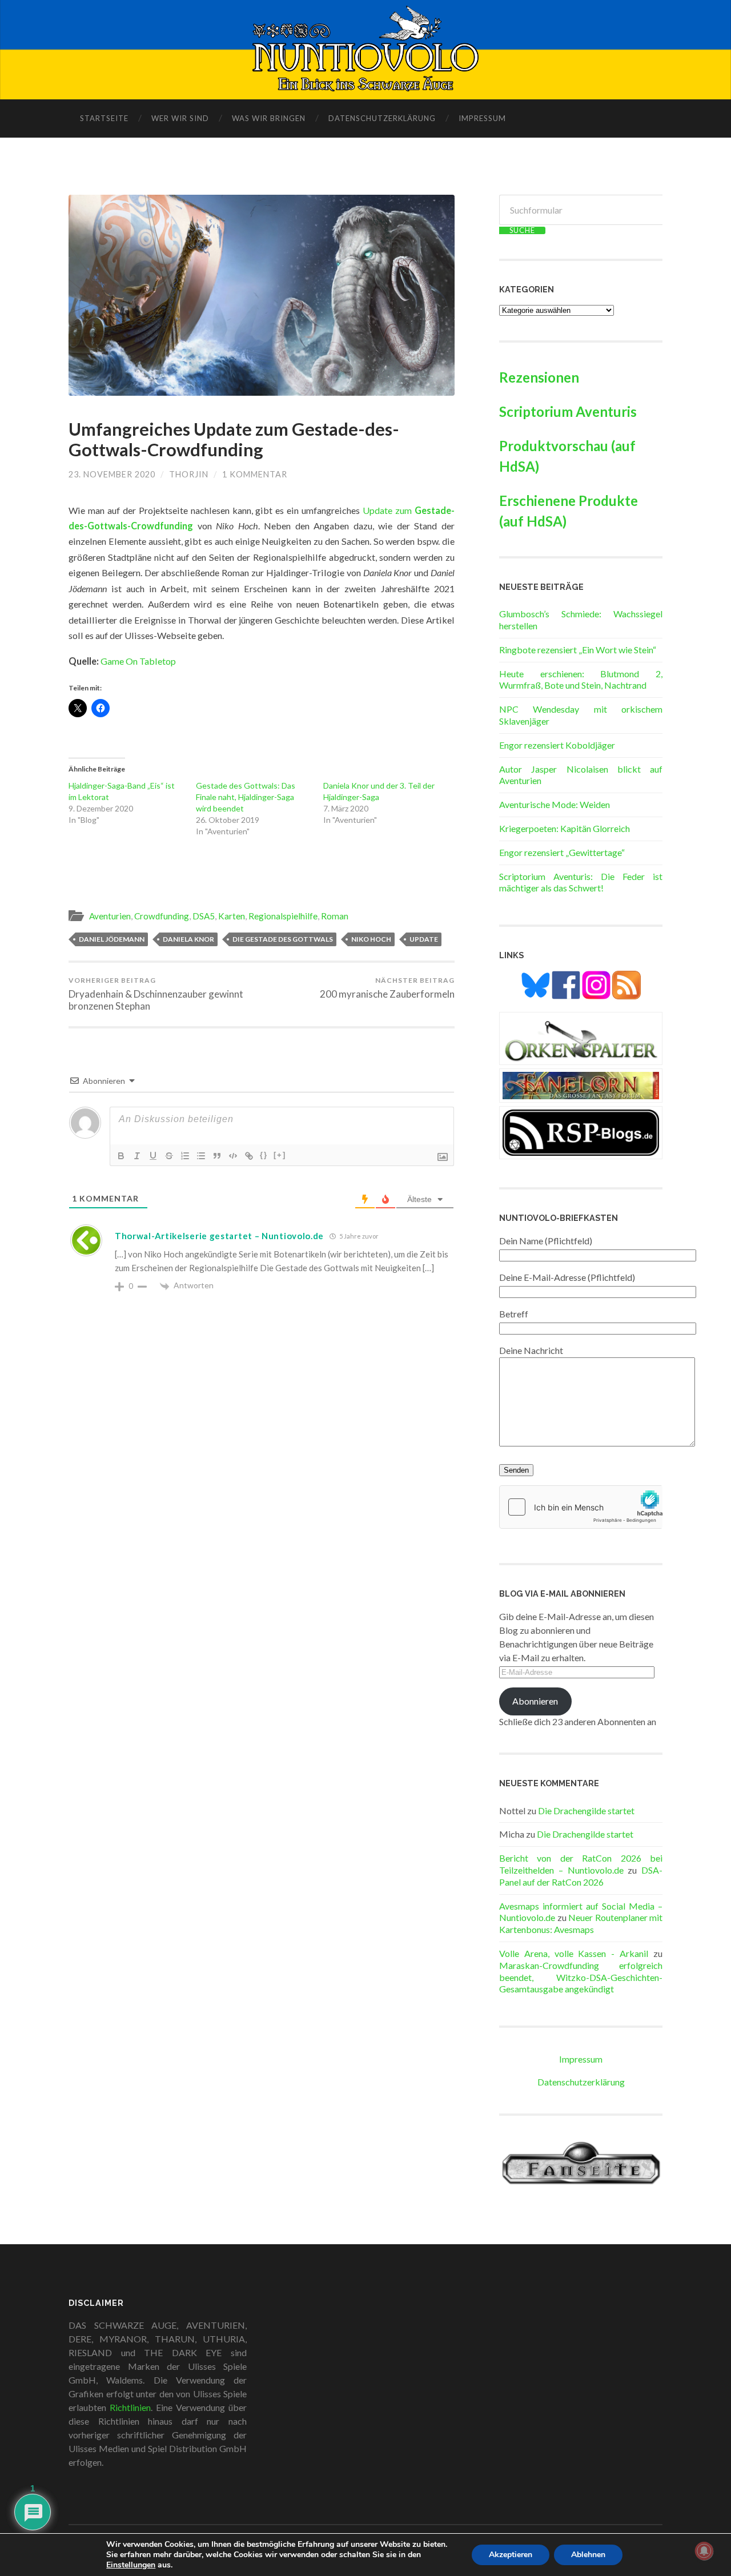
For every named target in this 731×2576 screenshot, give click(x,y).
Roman (335, 916)
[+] (280, 1155)
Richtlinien (130, 2407)
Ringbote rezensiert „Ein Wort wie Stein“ (578, 650)
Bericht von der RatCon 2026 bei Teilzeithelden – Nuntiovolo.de (581, 1864)
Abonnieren (535, 1701)
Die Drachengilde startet (586, 1811)
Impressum (482, 118)
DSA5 (204, 916)
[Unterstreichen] (153, 1156)
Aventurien (110, 916)
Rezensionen (539, 377)
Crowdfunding (162, 916)
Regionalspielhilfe (283, 916)
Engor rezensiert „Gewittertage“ (562, 852)
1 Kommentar (255, 474)
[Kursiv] (137, 1156)
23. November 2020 (112, 474)
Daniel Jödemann (112, 939)
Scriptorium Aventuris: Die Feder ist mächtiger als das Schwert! (581, 882)
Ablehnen (588, 2555)
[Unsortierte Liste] (201, 1156)
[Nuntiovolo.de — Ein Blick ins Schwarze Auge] (366, 49)
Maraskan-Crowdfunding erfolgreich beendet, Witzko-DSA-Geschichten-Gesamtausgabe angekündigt (581, 1977)
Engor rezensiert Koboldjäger (557, 745)
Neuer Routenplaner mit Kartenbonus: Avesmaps (581, 1923)
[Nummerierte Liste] (185, 1156)
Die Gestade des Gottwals (283, 939)
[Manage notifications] (704, 2551)
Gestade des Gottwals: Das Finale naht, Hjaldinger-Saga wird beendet (246, 797)
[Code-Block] (233, 1156)
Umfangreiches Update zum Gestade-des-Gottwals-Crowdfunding (234, 440)
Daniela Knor (188, 939)
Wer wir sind (180, 118)
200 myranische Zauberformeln (387, 988)
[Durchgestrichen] (169, 1156)
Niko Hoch (371, 939)
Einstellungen (131, 2565)
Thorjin (189, 474)
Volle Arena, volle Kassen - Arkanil (574, 1953)
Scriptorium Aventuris (568, 411)
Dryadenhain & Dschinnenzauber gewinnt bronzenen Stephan (156, 994)
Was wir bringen (269, 118)
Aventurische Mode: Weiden (555, 804)
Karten (232, 916)
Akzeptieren (511, 2555)
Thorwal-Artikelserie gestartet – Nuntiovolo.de (219, 1236)
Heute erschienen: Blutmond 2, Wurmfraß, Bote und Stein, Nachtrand (581, 680)
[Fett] (121, 1156)
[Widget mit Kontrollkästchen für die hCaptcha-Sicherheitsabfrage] (581, 1507)
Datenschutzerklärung (382, 118)
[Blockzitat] (217, 1156)
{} (264, 1155)
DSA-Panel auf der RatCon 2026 (581, 1876)
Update (424, 939)
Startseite (104, 118)
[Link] (249, 1156)
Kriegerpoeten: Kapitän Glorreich (565, 828)
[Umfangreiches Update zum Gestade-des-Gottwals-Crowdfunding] (262, 295)
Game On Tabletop (139, 661)
